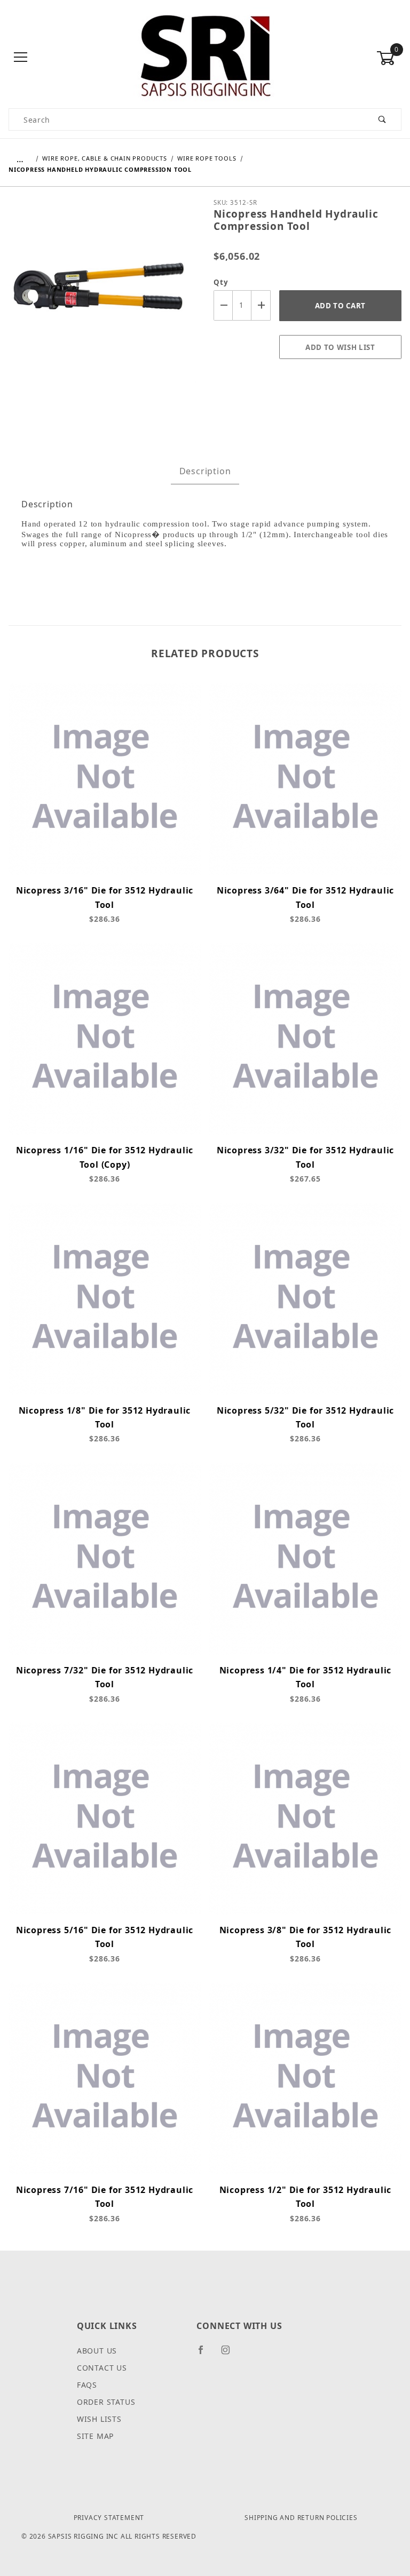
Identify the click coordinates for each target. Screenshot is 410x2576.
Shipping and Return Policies (301, 2518)
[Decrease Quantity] (223, 305)
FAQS (87, 2385)
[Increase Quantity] (261, 305)
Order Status (106, 2402)
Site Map (95, 2436)
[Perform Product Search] (383, 119)
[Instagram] (230, 2354)
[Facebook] (205, 2354)
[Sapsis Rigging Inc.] (205, 57)
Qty (221, 282)
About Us (97, 2351)
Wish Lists (99, 2419)
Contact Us (102, 2368)
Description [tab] (205, 471)
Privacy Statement (109, 2518)
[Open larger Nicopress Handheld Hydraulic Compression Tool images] (102, 297)
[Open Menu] (21, 58)
